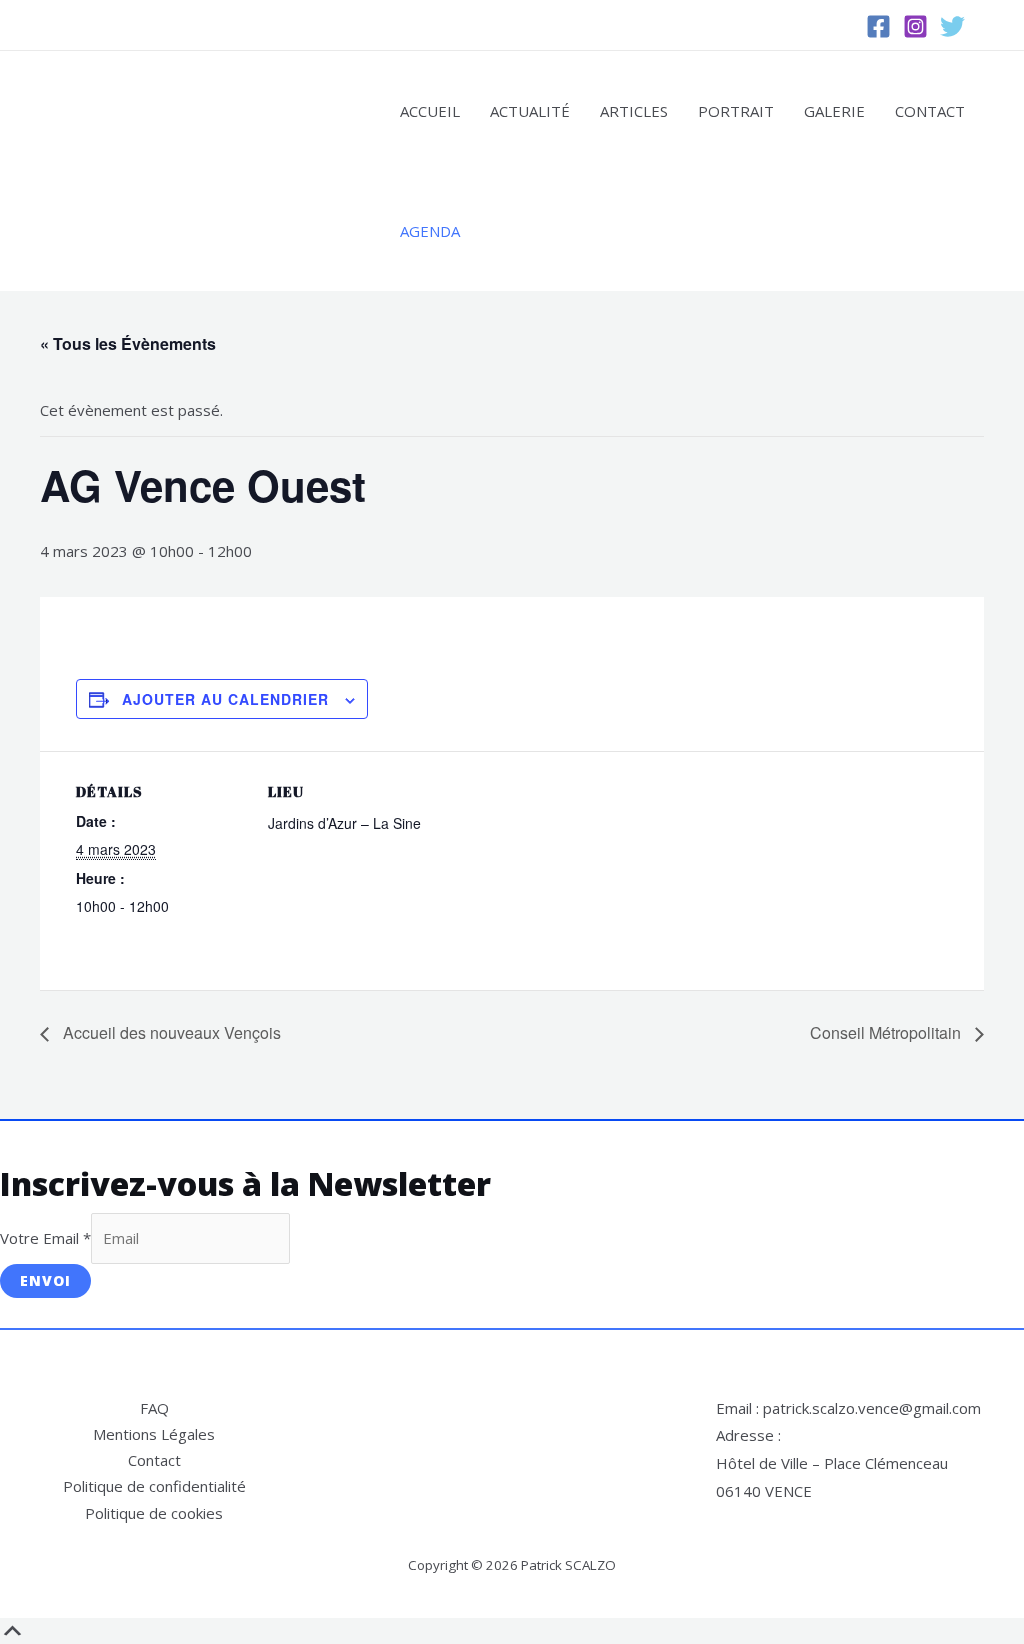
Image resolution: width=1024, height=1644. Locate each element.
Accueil (430, 111)
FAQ (154, 1408)
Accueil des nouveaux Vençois (170, 1032)
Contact (930, 111)
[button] (994, 25)
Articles (634, 111)
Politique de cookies (154, 1513)
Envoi (45, 1280)
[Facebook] (878, 26)
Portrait (736, 111)
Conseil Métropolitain (887, 1032)
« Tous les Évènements (128, 343)
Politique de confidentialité (154, 1486)
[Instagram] (915, 26)
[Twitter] (952, 26)
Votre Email (45, 1238)
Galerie (834, 111)
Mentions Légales (154, 1434)
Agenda (430, 231)
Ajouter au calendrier (225, 699)
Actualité (530, 111)
